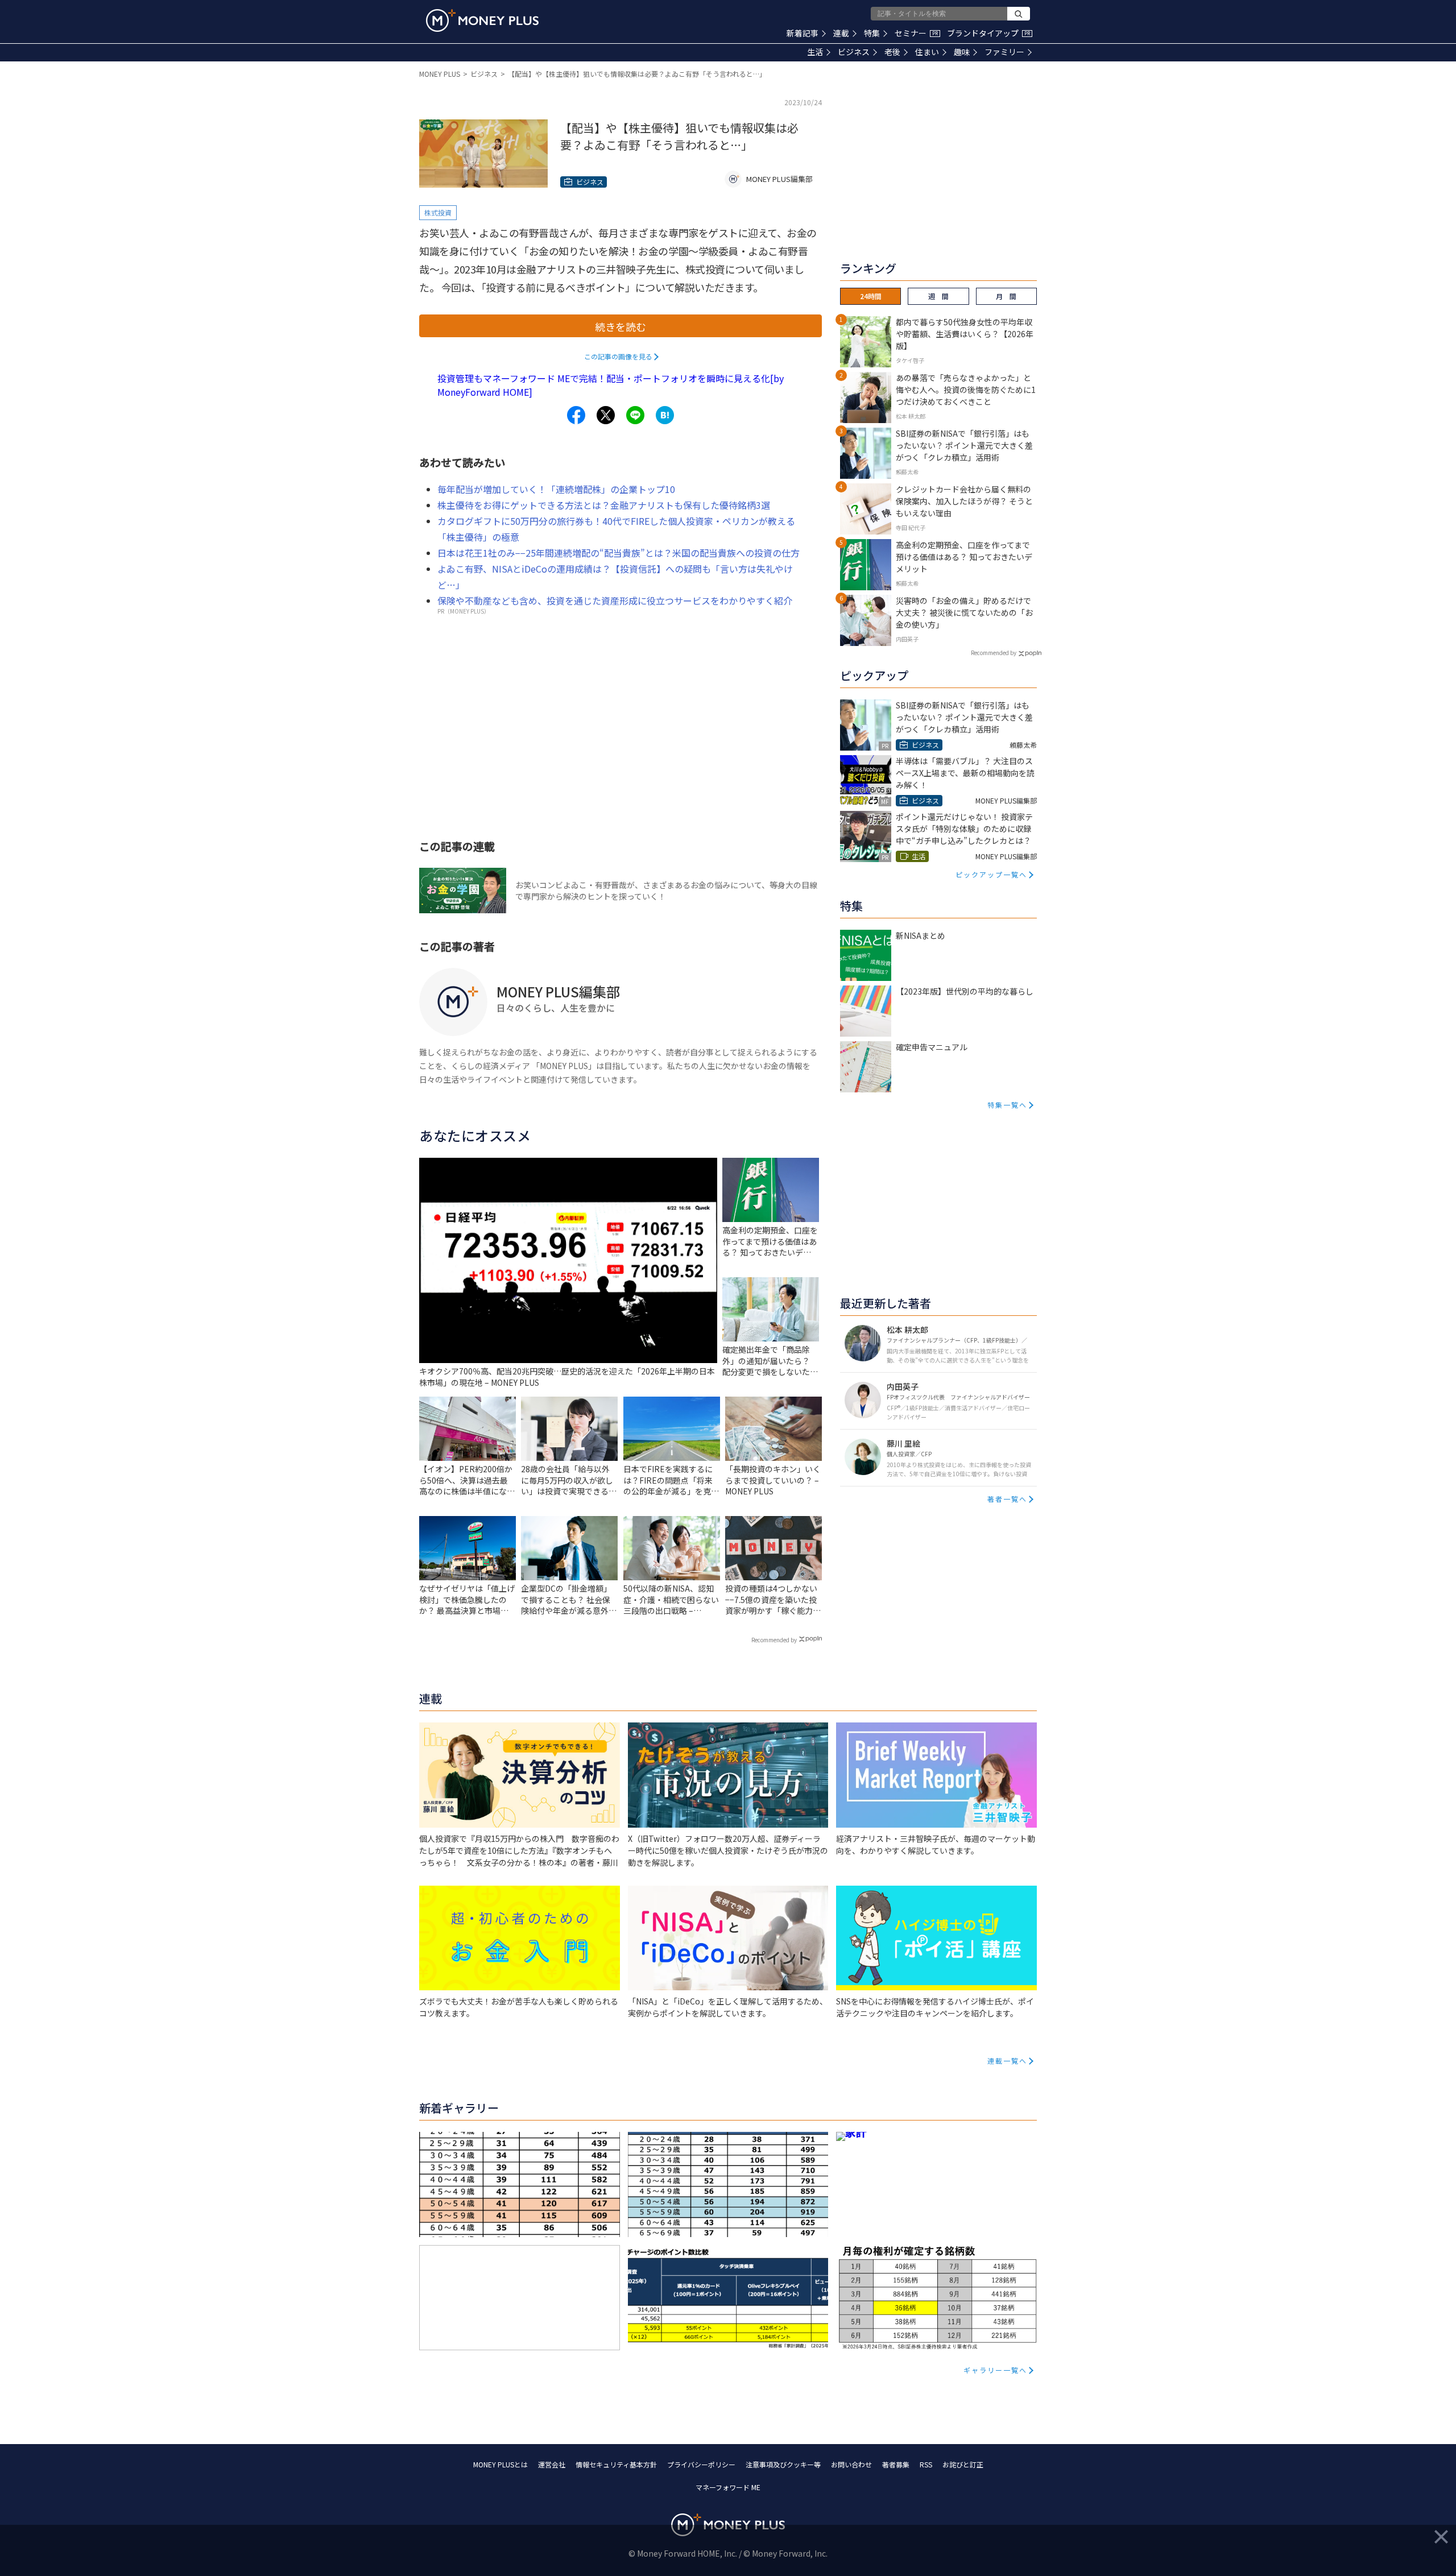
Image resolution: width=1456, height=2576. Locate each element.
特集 (872, 33)
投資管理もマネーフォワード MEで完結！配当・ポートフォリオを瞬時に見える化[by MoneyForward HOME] (611, 385)
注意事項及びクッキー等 (783, 2464)
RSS (926, 2464)
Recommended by (774, 1640)
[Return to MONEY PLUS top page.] (482, 20)
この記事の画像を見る (618, 356)
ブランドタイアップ (988, 33)
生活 (815, 52)
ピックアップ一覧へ (991, 874)
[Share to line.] (635, 415)
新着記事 (803, 33)
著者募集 (896, 2464)
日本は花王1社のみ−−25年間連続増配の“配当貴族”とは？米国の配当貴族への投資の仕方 (619, 553)
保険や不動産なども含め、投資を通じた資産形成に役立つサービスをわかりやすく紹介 (615, 600)
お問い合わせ (851, 2464)
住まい (927, 52)
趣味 (962, 52)
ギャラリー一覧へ (995, 2370)
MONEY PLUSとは (500, 2464)
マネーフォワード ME (728, 2487)
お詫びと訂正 (963, 2464)
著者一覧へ (1007, 1499)
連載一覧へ (1007, 2061)
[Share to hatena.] (665, 415)
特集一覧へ (1007, 1105)
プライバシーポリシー (701, 2464)
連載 (841, 33)
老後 (892, 52)
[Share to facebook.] (576, 415)
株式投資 (438, 212)
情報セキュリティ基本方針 (616, 2464)
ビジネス (854, 52)
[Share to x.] (606, 415)
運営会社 (552, 2464)
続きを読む (621, 326)
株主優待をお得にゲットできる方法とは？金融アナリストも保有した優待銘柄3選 (604, 505)
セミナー (916, 33)
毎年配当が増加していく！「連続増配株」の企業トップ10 (556, 489)
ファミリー (1004, 52)
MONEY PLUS (440, 74)
